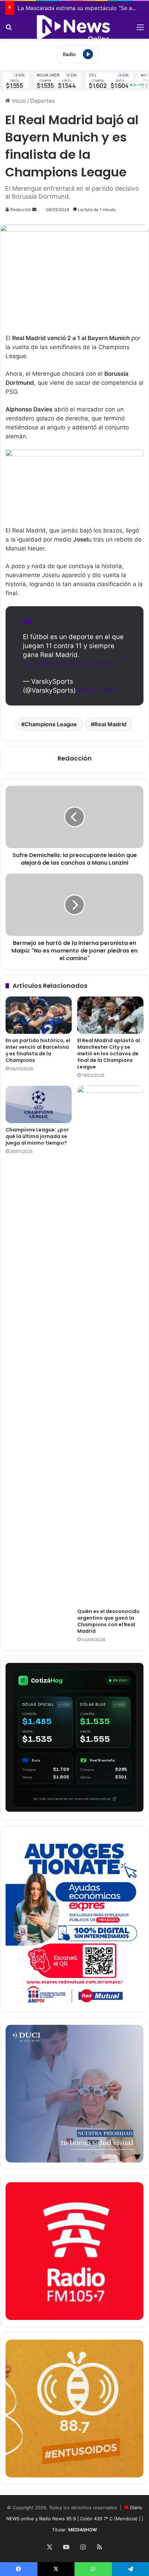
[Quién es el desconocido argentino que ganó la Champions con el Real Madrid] (110, 1345)
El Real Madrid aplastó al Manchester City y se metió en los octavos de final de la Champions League (109, 1054)
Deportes (42, 101)
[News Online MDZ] (74, 27)
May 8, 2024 (97, 690)
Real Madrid (110, 724)
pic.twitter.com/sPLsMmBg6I (68, 664)
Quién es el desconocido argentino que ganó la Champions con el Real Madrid (108, 1621)
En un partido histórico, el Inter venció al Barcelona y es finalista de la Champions (38, 1050)
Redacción (21, 210)
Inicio (18, 101)
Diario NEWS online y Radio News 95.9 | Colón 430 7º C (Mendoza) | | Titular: (75, 2519)
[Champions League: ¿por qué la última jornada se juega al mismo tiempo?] (39, 1104)
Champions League (51, 724)
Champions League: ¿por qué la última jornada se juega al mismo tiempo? (37, 1136)
